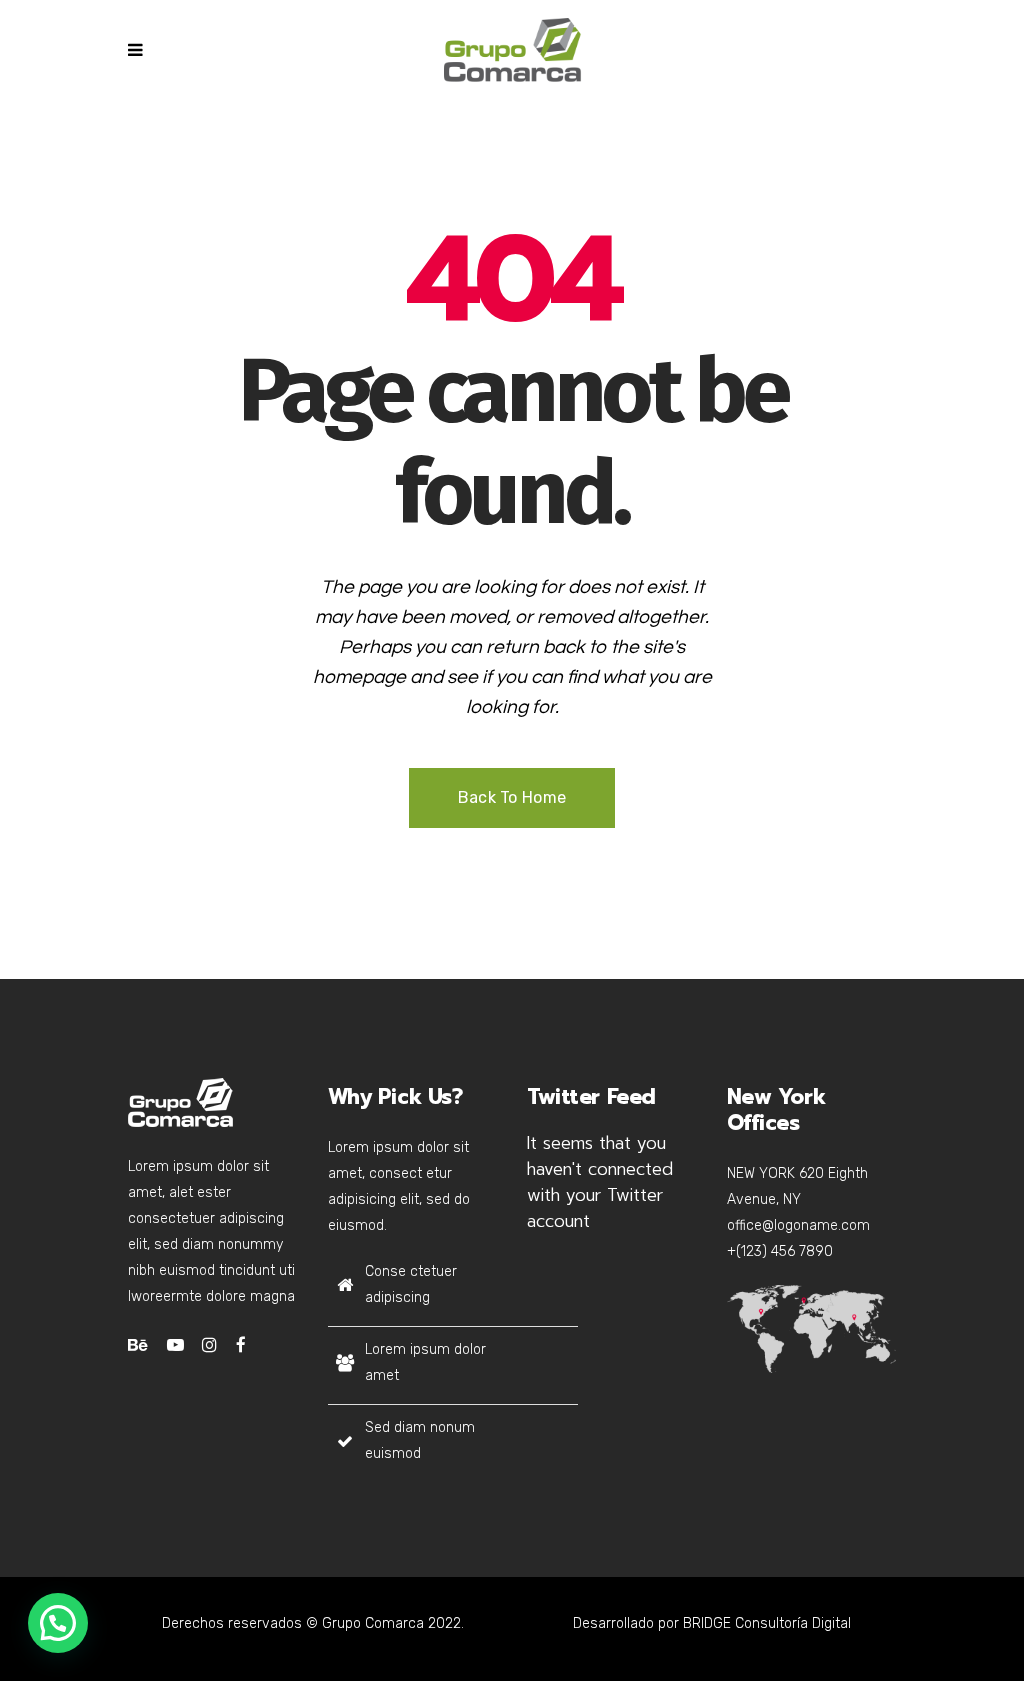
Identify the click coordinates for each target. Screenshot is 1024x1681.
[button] (58, 1623)
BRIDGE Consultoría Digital (767, 1623)
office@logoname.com (798, 1225)
